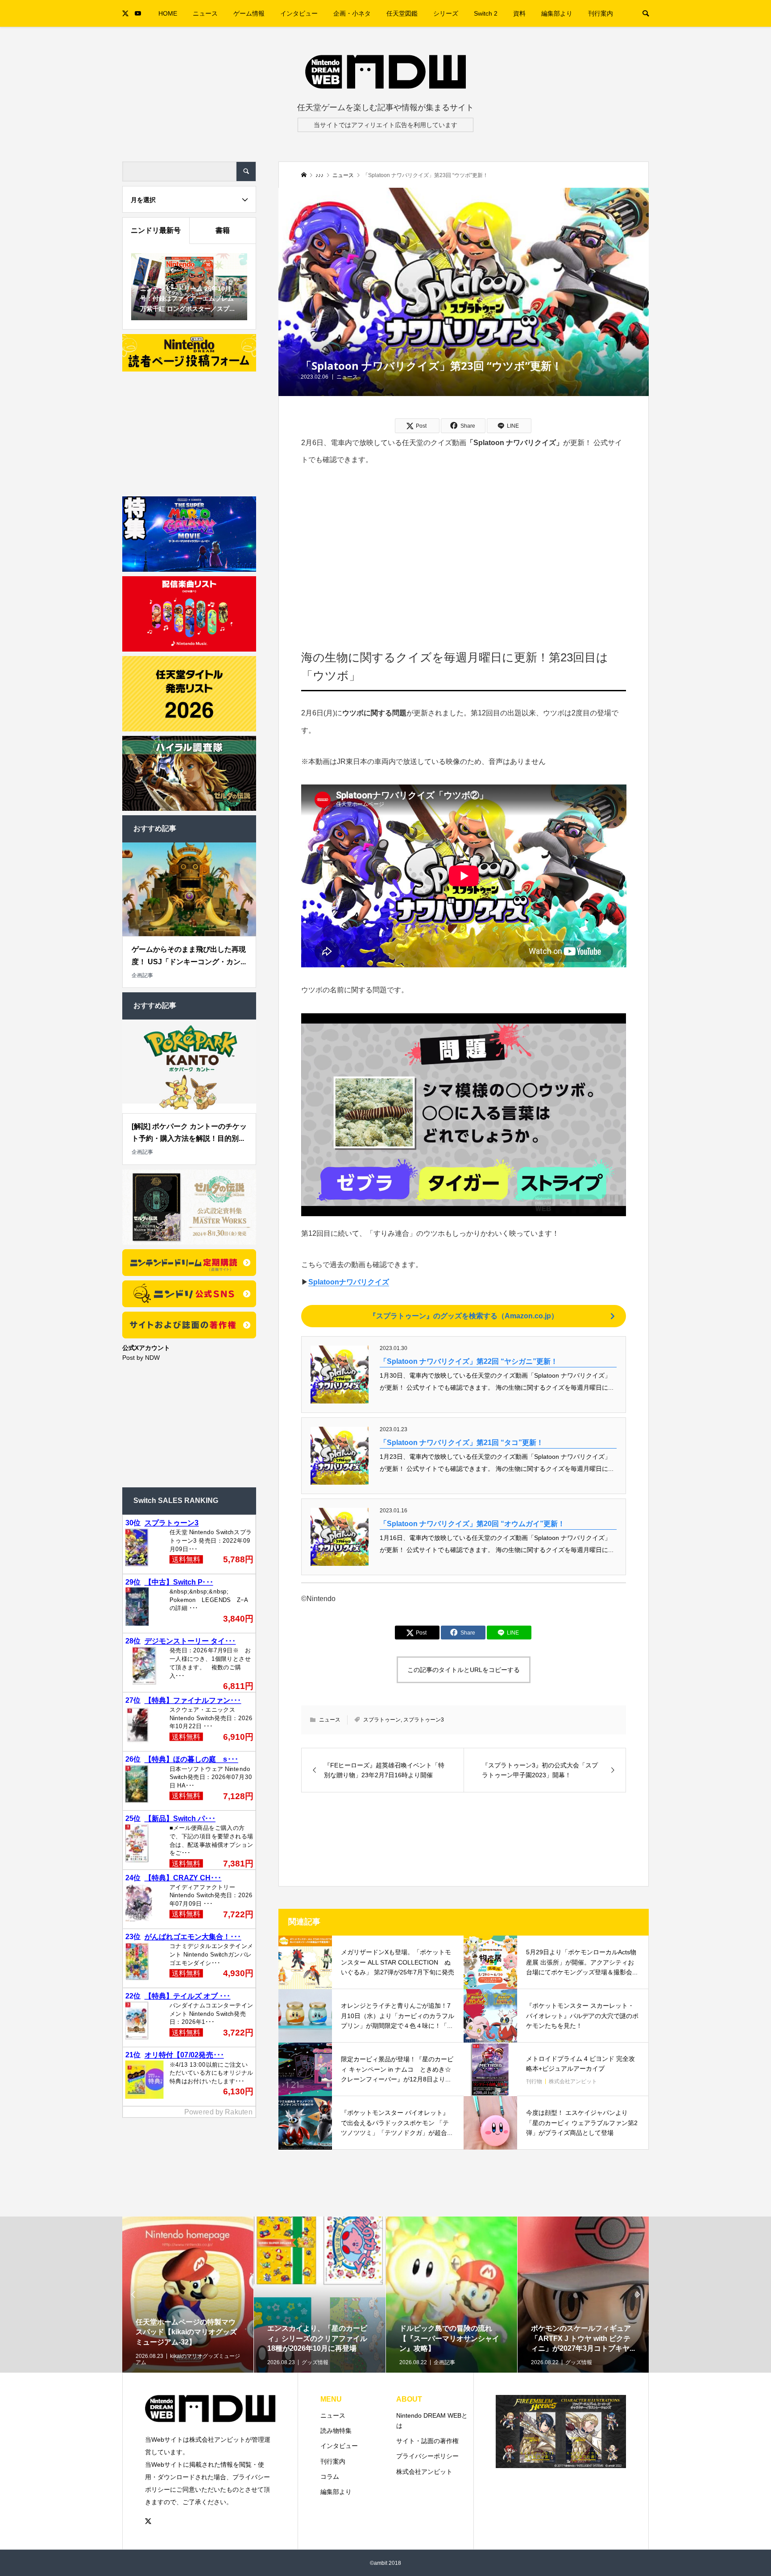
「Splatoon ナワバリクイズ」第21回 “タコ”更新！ (462, 1443)
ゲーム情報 (249, 13)
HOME (168, 13)
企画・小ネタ (352, 13)
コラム (330, 2477)
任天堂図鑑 (402, 13)
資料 (519, 13)
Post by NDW (141, 1358)
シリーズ (446, 13)
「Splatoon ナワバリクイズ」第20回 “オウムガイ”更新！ (472, 1524)
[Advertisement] (464, 545)
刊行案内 (601, 13)
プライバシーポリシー (427, 2456)
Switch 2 (486, 13)
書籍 (223, 230)
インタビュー (299, 13)
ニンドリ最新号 (156, 230)
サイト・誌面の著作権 (427, 2441)
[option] (188, 2324)
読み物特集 (336, 2431)
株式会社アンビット (424, 2472)
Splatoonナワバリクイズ (349, 1282)
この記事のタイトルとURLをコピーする (464, 1670)
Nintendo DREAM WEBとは (432, 2421)
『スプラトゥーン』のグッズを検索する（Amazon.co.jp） (464, 1316)
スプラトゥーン (382, 1720)
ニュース (205, 13)
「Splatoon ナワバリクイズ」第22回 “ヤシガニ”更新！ (469, 1361)
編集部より (557, 13)
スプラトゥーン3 (424, 1720)
